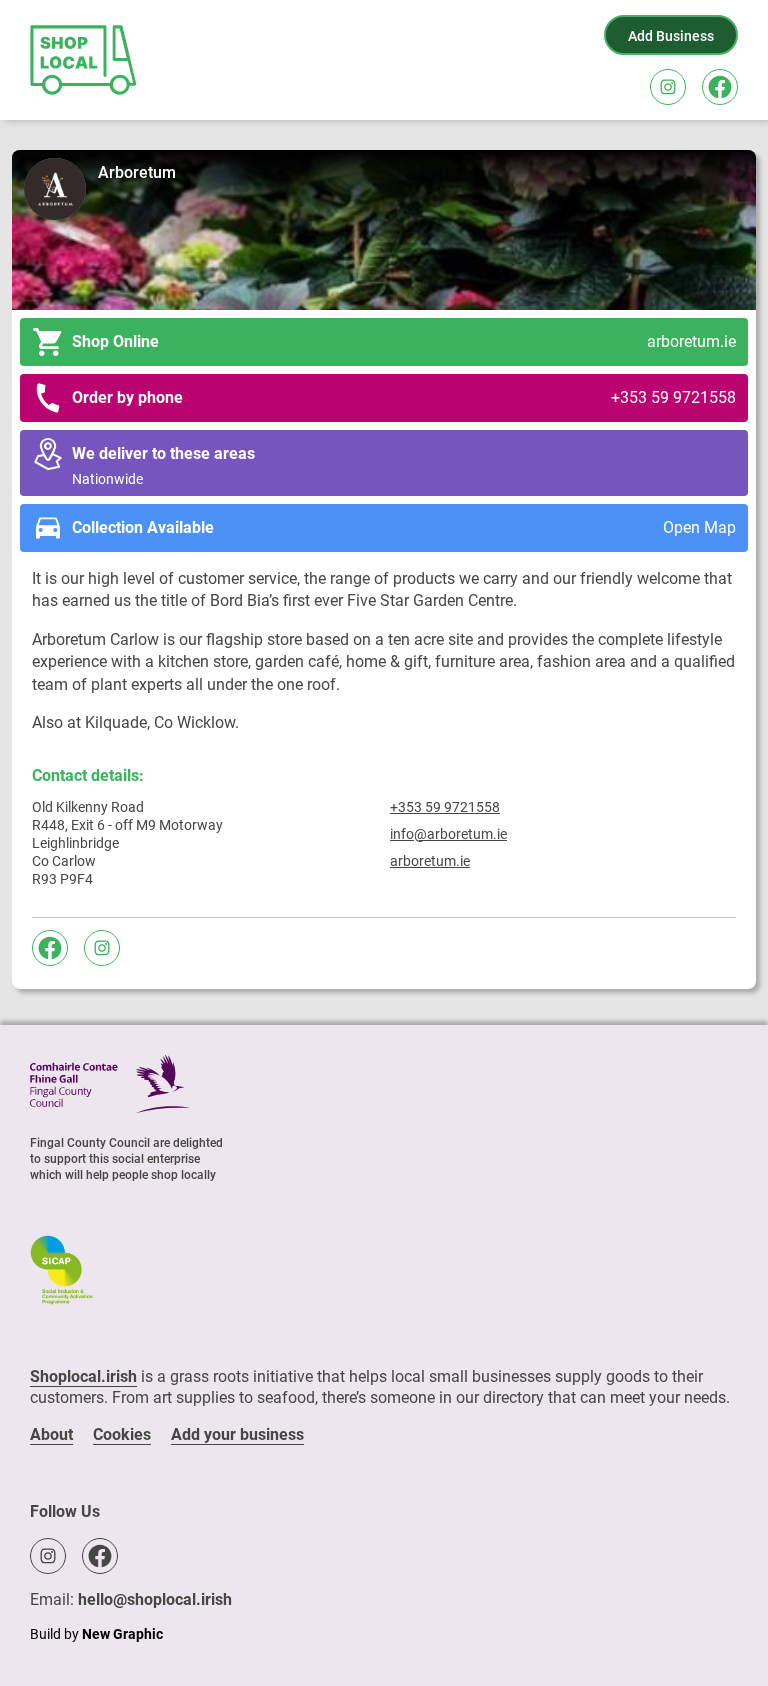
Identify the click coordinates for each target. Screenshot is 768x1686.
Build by (96, 1634)
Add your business (237, 1434)
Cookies (122, 1434)
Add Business (671, 36)
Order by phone (404, 397)
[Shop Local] (85, 60)
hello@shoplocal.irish (155, 1599)
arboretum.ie (430, 861)
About (51, 1434)
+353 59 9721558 (445, 807)
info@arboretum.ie (448, 834)
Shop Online (404, 341)
